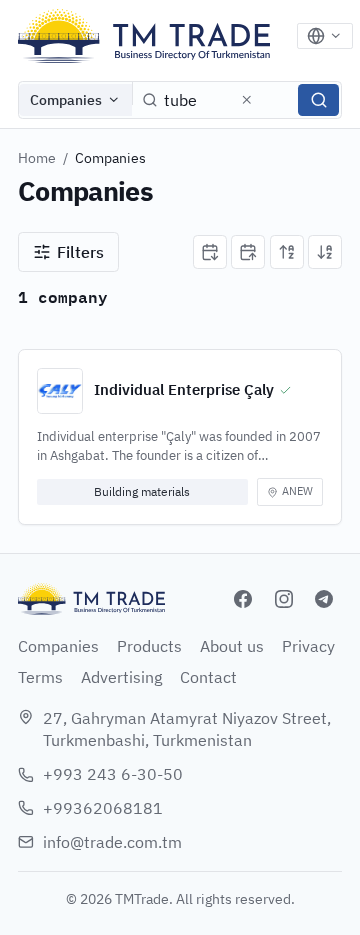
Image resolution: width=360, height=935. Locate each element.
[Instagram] (284, 599)
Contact (208, 677)
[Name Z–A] (325, 252)
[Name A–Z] (287, 252)
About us (232, 646)
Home (37, 158)
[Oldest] (248, 252)
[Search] (318, 100)
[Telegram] (324, 599)
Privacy (308, 646)
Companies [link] (110, 158)
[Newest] (210, 252)
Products (149, 646)
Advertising (121, 677)
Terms (40, 677)
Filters (80, 252)
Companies (66, 100)
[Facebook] (243, 599)
